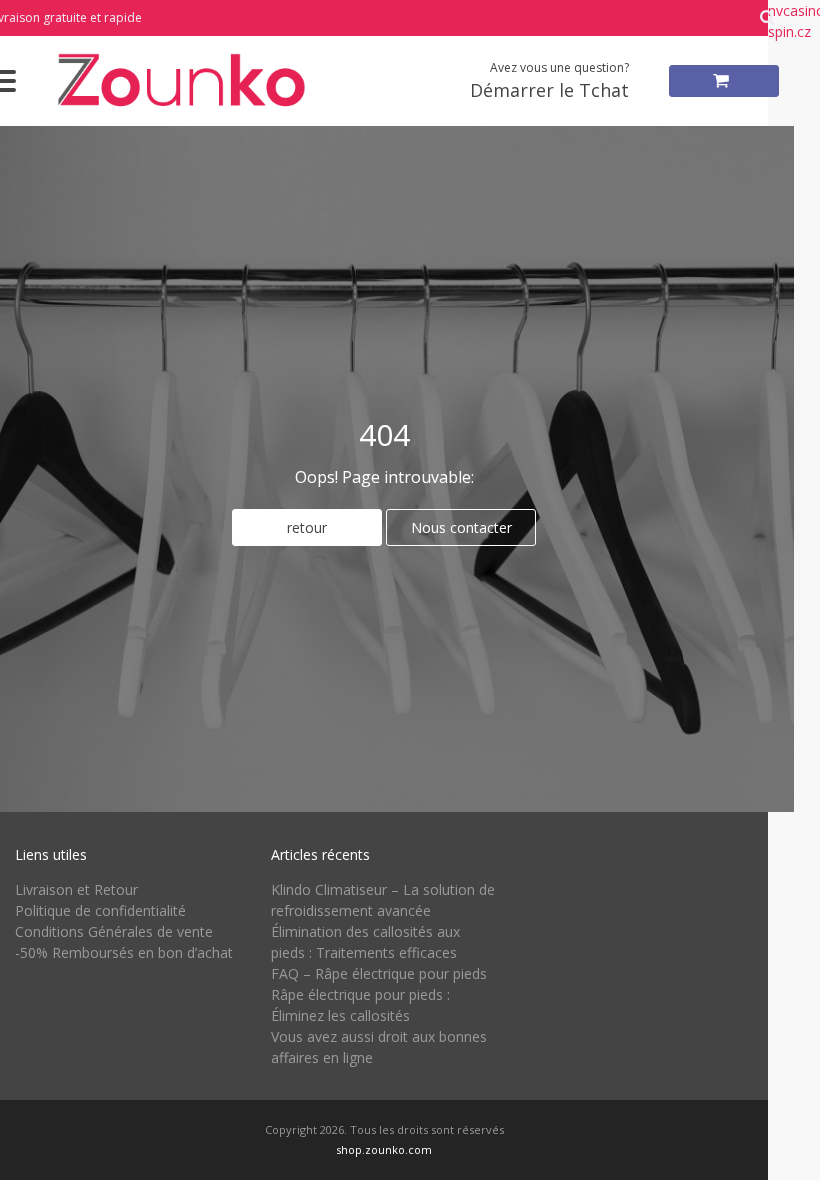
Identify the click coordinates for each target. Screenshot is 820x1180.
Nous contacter (461, 527)
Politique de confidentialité (100, 910)
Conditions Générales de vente (114, 931)
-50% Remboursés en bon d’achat (124, 952)
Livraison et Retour (76, 889)
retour (307, 527)
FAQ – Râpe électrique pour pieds (379, 973)
